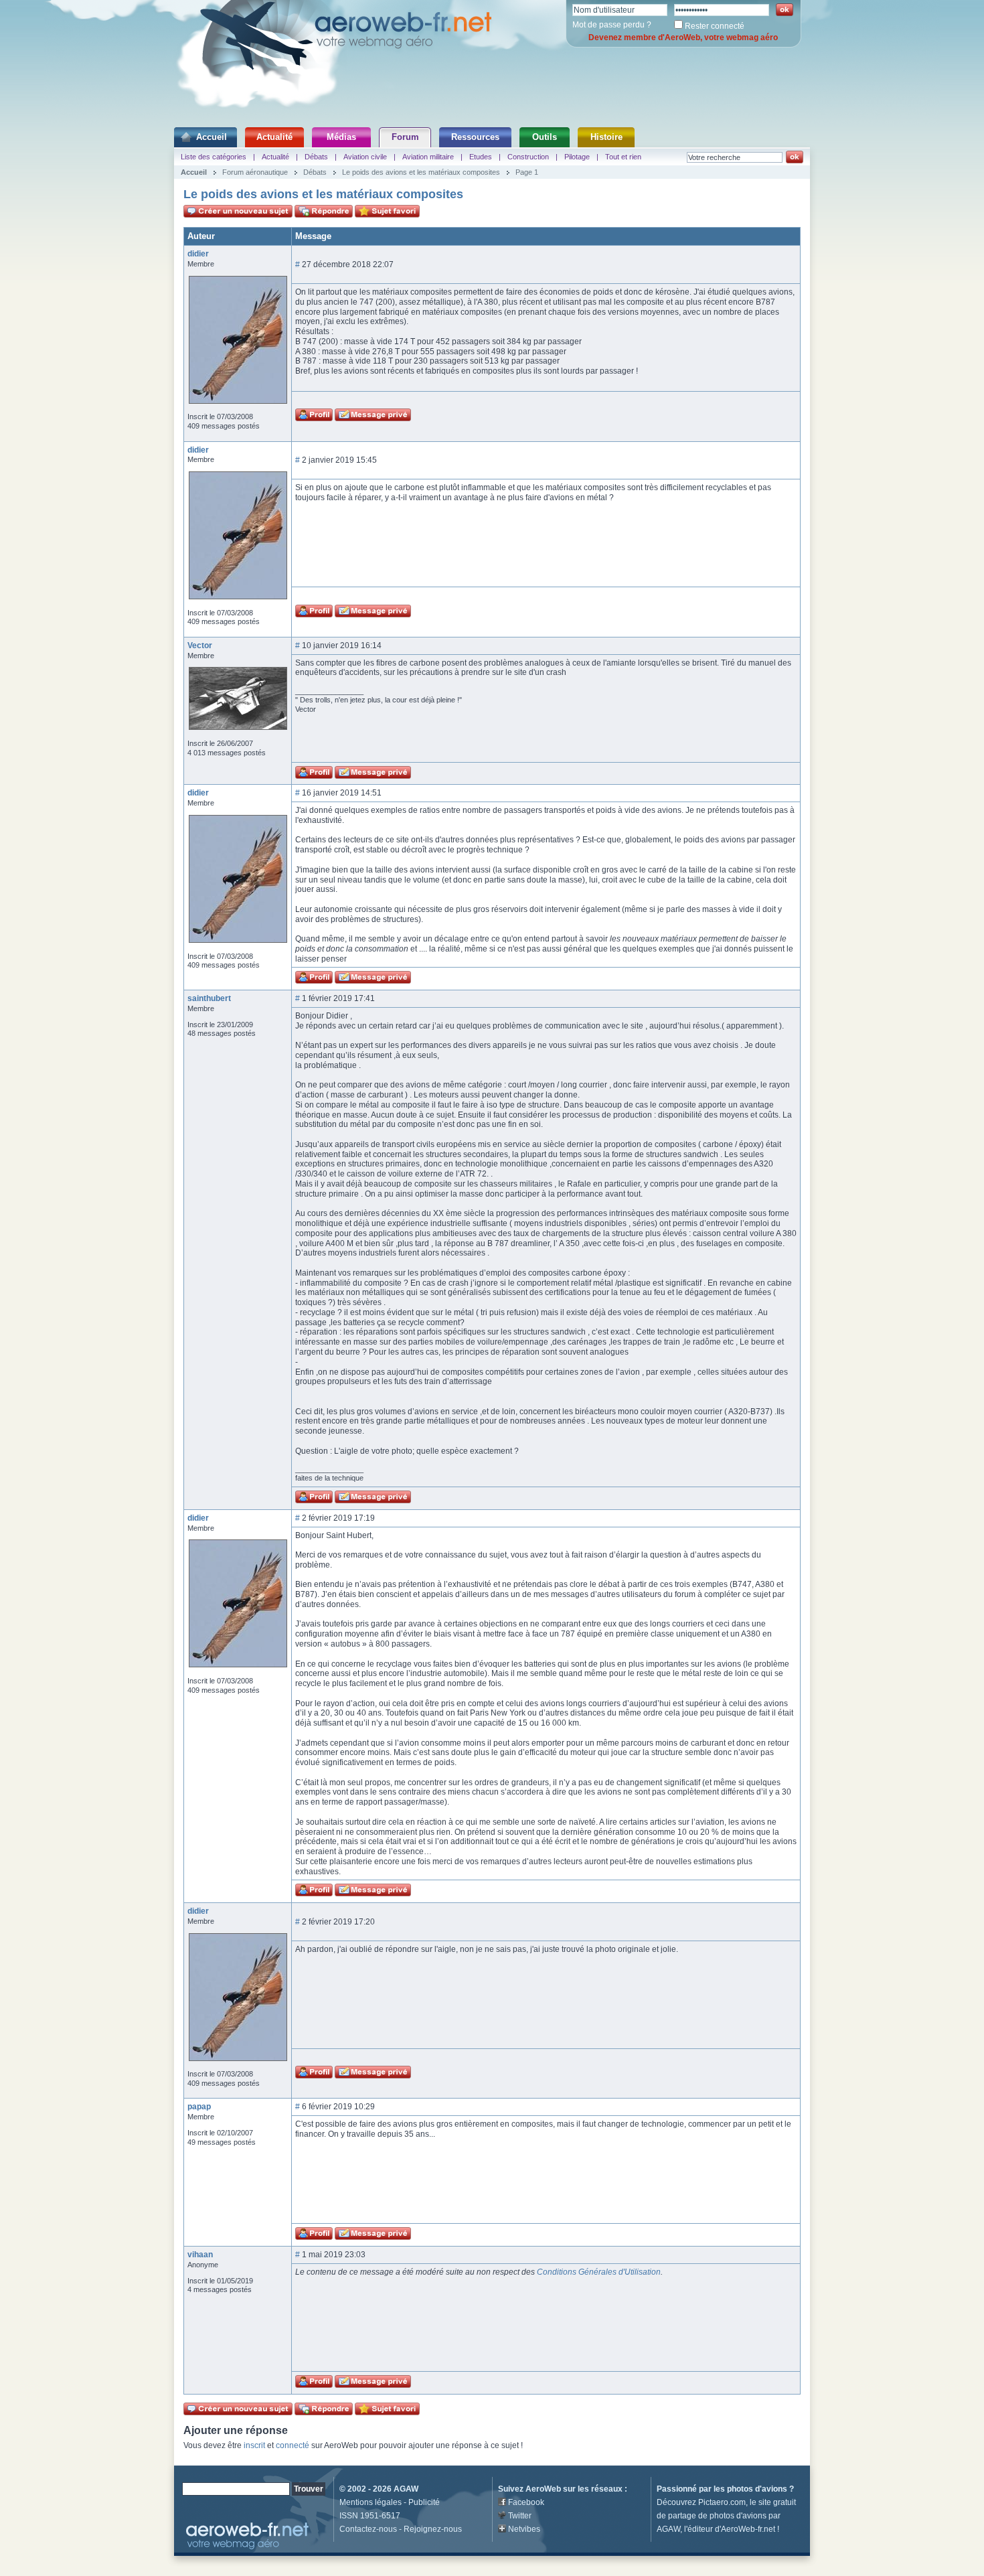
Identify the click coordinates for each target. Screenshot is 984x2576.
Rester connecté (715, 26)
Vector (200, 646)
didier (198, 254)
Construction (528, 157)
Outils (545, 137)
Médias (341, 137)
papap (199, 2107)
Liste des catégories (214, 157)
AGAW (406, 2489)
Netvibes (524, 2529)
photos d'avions (757, 2489)
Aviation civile (365, 157)
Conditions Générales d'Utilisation (599, 2272)
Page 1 (527, 172)
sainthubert (209, 998)
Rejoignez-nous (433, 2529)
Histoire (606, 137)
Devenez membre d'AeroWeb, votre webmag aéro (683, 37)
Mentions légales (371, 2502)
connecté (293, 2445)
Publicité (424, 2502)
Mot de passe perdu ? (612, 25)
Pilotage (577, 157)
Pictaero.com (722, 2502)
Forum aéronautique (255, 172)
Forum (405, 137)
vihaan (200, 2255)
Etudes (481, 157)
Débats (316, 157)
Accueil (212, 137)
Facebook (526, 2502)
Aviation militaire (428, 157)
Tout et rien (623, 157)
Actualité (274, 137)
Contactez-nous (368, 2529)
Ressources (475, 137)
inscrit (254, 2445)
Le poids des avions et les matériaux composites (421, 172)
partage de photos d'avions (717, 2516)
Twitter (520, 2516)
